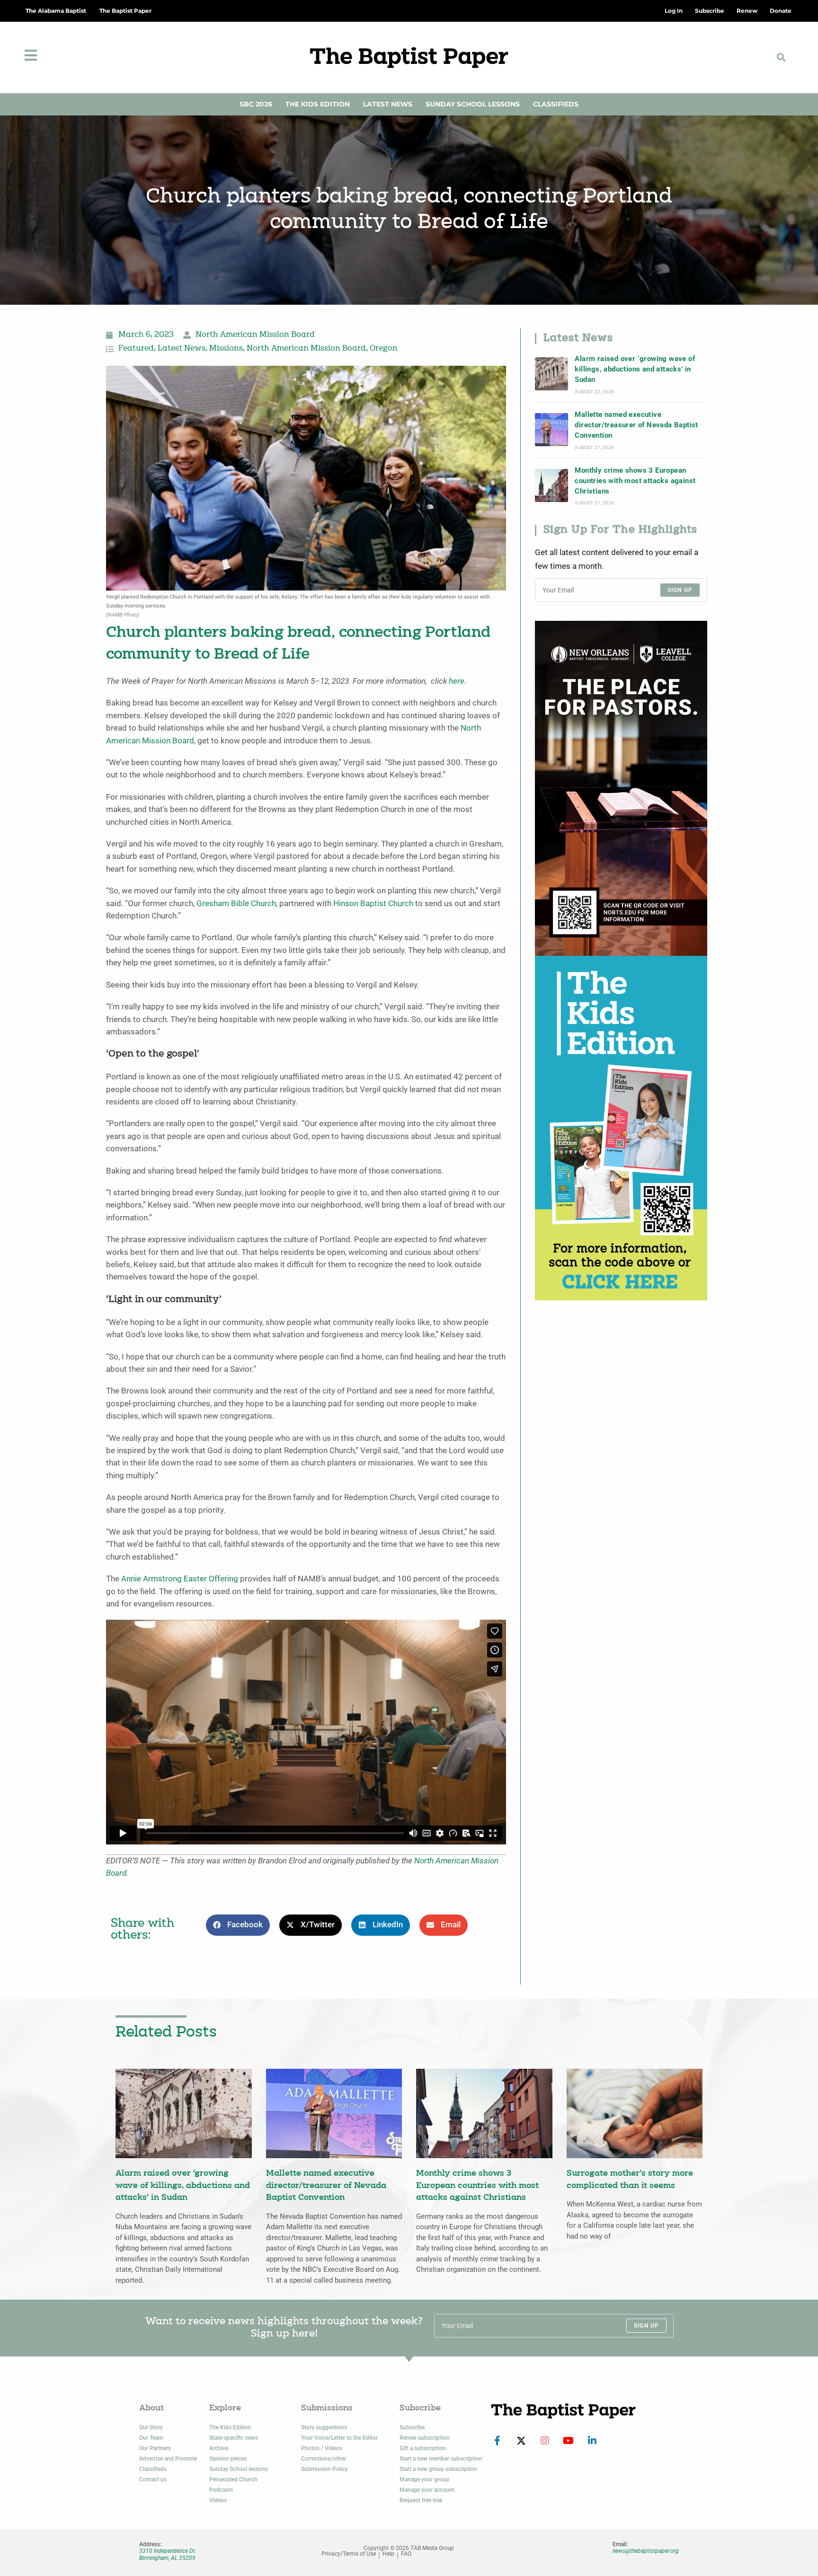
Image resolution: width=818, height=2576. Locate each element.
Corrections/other (324, 2459)
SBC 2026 (256, 104)
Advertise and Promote (168, 2459)
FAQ (406, 2554)
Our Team (151, 2438)
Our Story (151, 2427)
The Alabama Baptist (56, 11)
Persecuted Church (233, 2479)
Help (388, 2554)
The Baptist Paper (125, 11)
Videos (218, 2500)
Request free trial (421, 2500)
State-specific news (234, 2438)
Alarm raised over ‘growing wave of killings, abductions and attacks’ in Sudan (635, 369)
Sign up (680, 590)
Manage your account (427, 2490)
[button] (781, 57)
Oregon (384, 349)
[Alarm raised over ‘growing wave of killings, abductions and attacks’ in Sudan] (551, 374)
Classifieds (556, 104)
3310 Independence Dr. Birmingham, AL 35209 (168, 2554)
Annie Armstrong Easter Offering (180, 1579)
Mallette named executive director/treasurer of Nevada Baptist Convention (636, 425)
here (457, 681)
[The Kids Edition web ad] (621, 1127)
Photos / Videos (322, 2448)
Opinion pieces (228, 2459)
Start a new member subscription (441, 2459)
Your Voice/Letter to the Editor (339, 2438)
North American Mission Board (255, 335)
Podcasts (221, 2490)
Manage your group (424, 2479)
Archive (219, 2448)
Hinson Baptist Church (373, 904)
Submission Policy (325, 2469)
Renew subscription (425, 2438)
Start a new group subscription (438, 2469)
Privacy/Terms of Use (349, 2554)
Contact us (153, 2479)
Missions (226, 349)
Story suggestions (324, 2427)
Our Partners (155, 2448)
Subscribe (412, 2427)
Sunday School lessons (239, 2469)
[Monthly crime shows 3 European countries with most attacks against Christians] (551, 485)
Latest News (388, 104)
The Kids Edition (318, 104)
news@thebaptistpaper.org (646, 2551)
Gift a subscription (423, 2448)
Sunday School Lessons (473, 104)
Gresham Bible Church (236, 904)
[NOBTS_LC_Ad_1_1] (621, 788)
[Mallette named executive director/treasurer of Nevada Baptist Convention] (551, 430)
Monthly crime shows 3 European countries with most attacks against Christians (635, 481)
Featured (136, 349)
